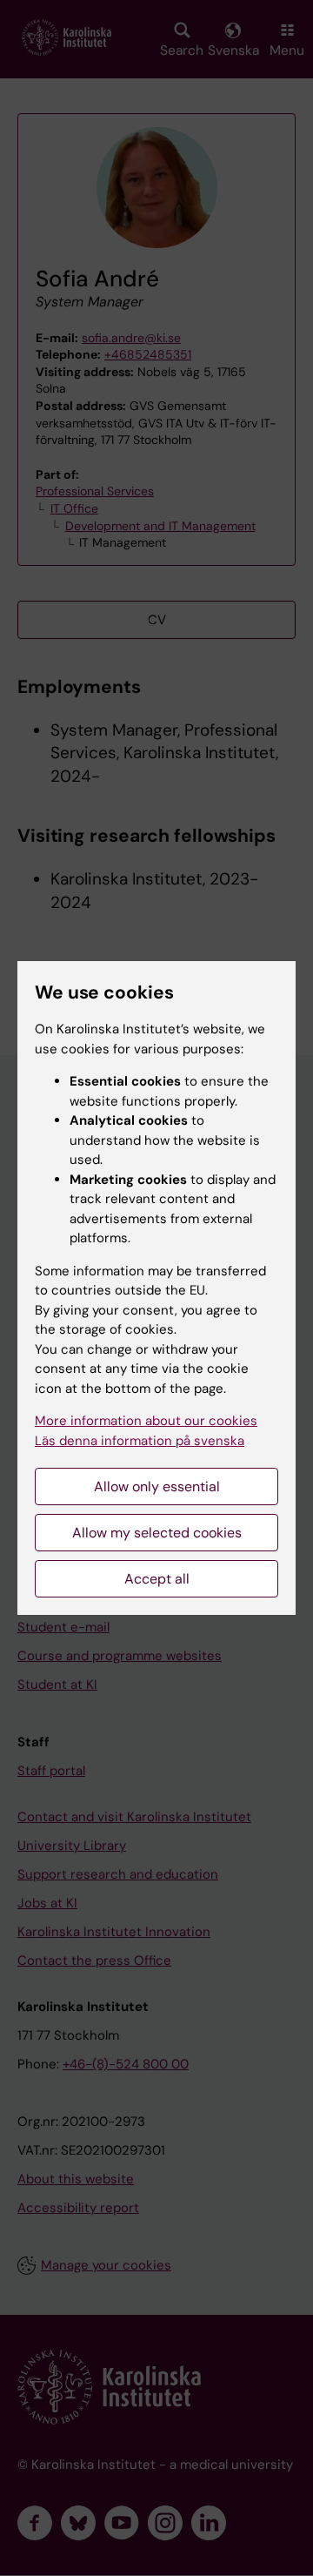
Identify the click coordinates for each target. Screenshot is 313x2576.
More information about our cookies (146, 1421)
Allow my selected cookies (157, 1533)
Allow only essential (157, 1486)
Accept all (157, 1579)
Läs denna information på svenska (140, 1441)
